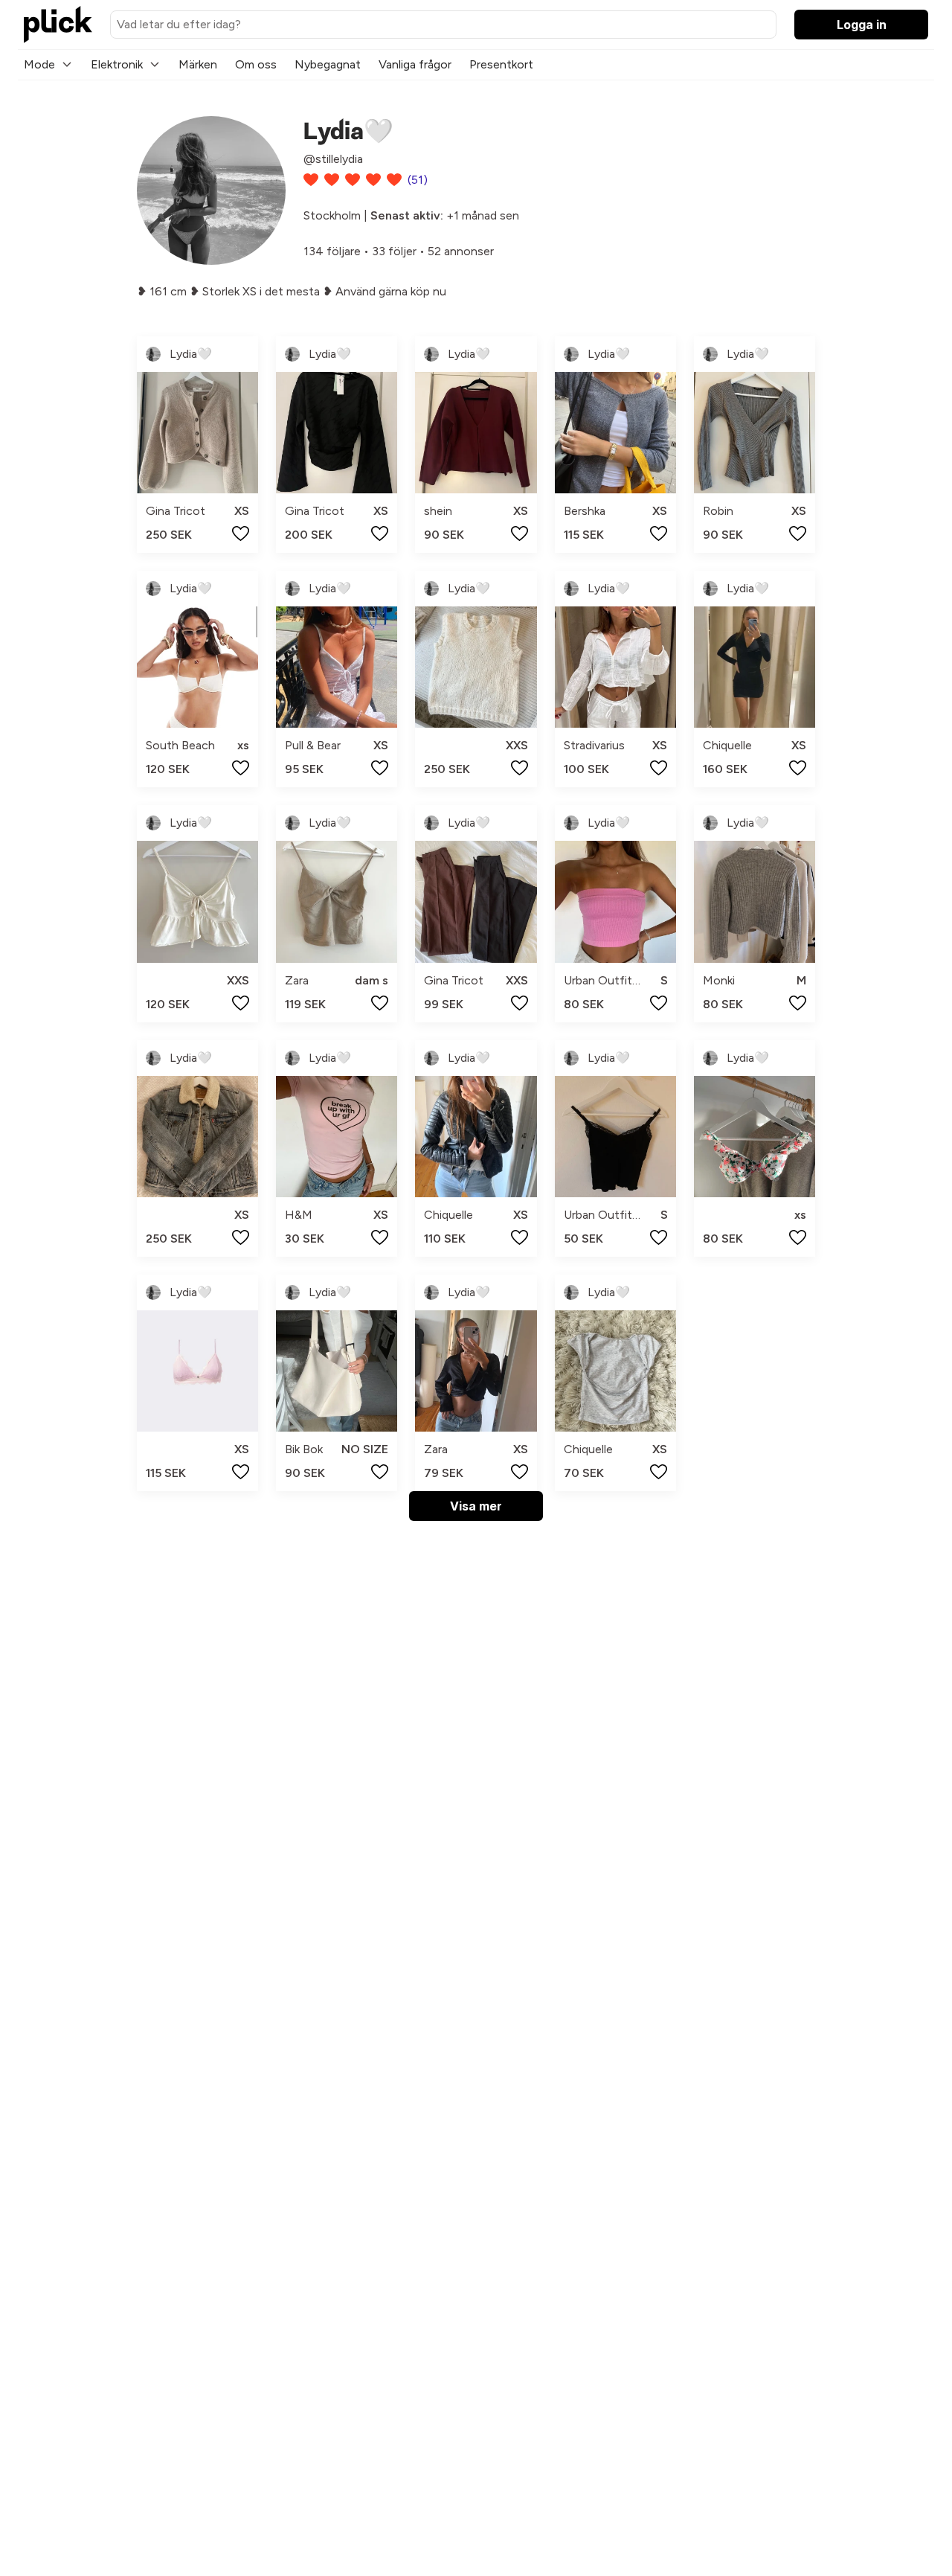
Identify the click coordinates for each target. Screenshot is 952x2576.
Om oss (256, 64)
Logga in (862, 25)
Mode (39, 64)
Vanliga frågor (415, 64)
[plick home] (58, 25)
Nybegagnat (328, 64)
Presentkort (501, 64)
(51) (418, 180)
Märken (198, 64)
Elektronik (117, 64)
